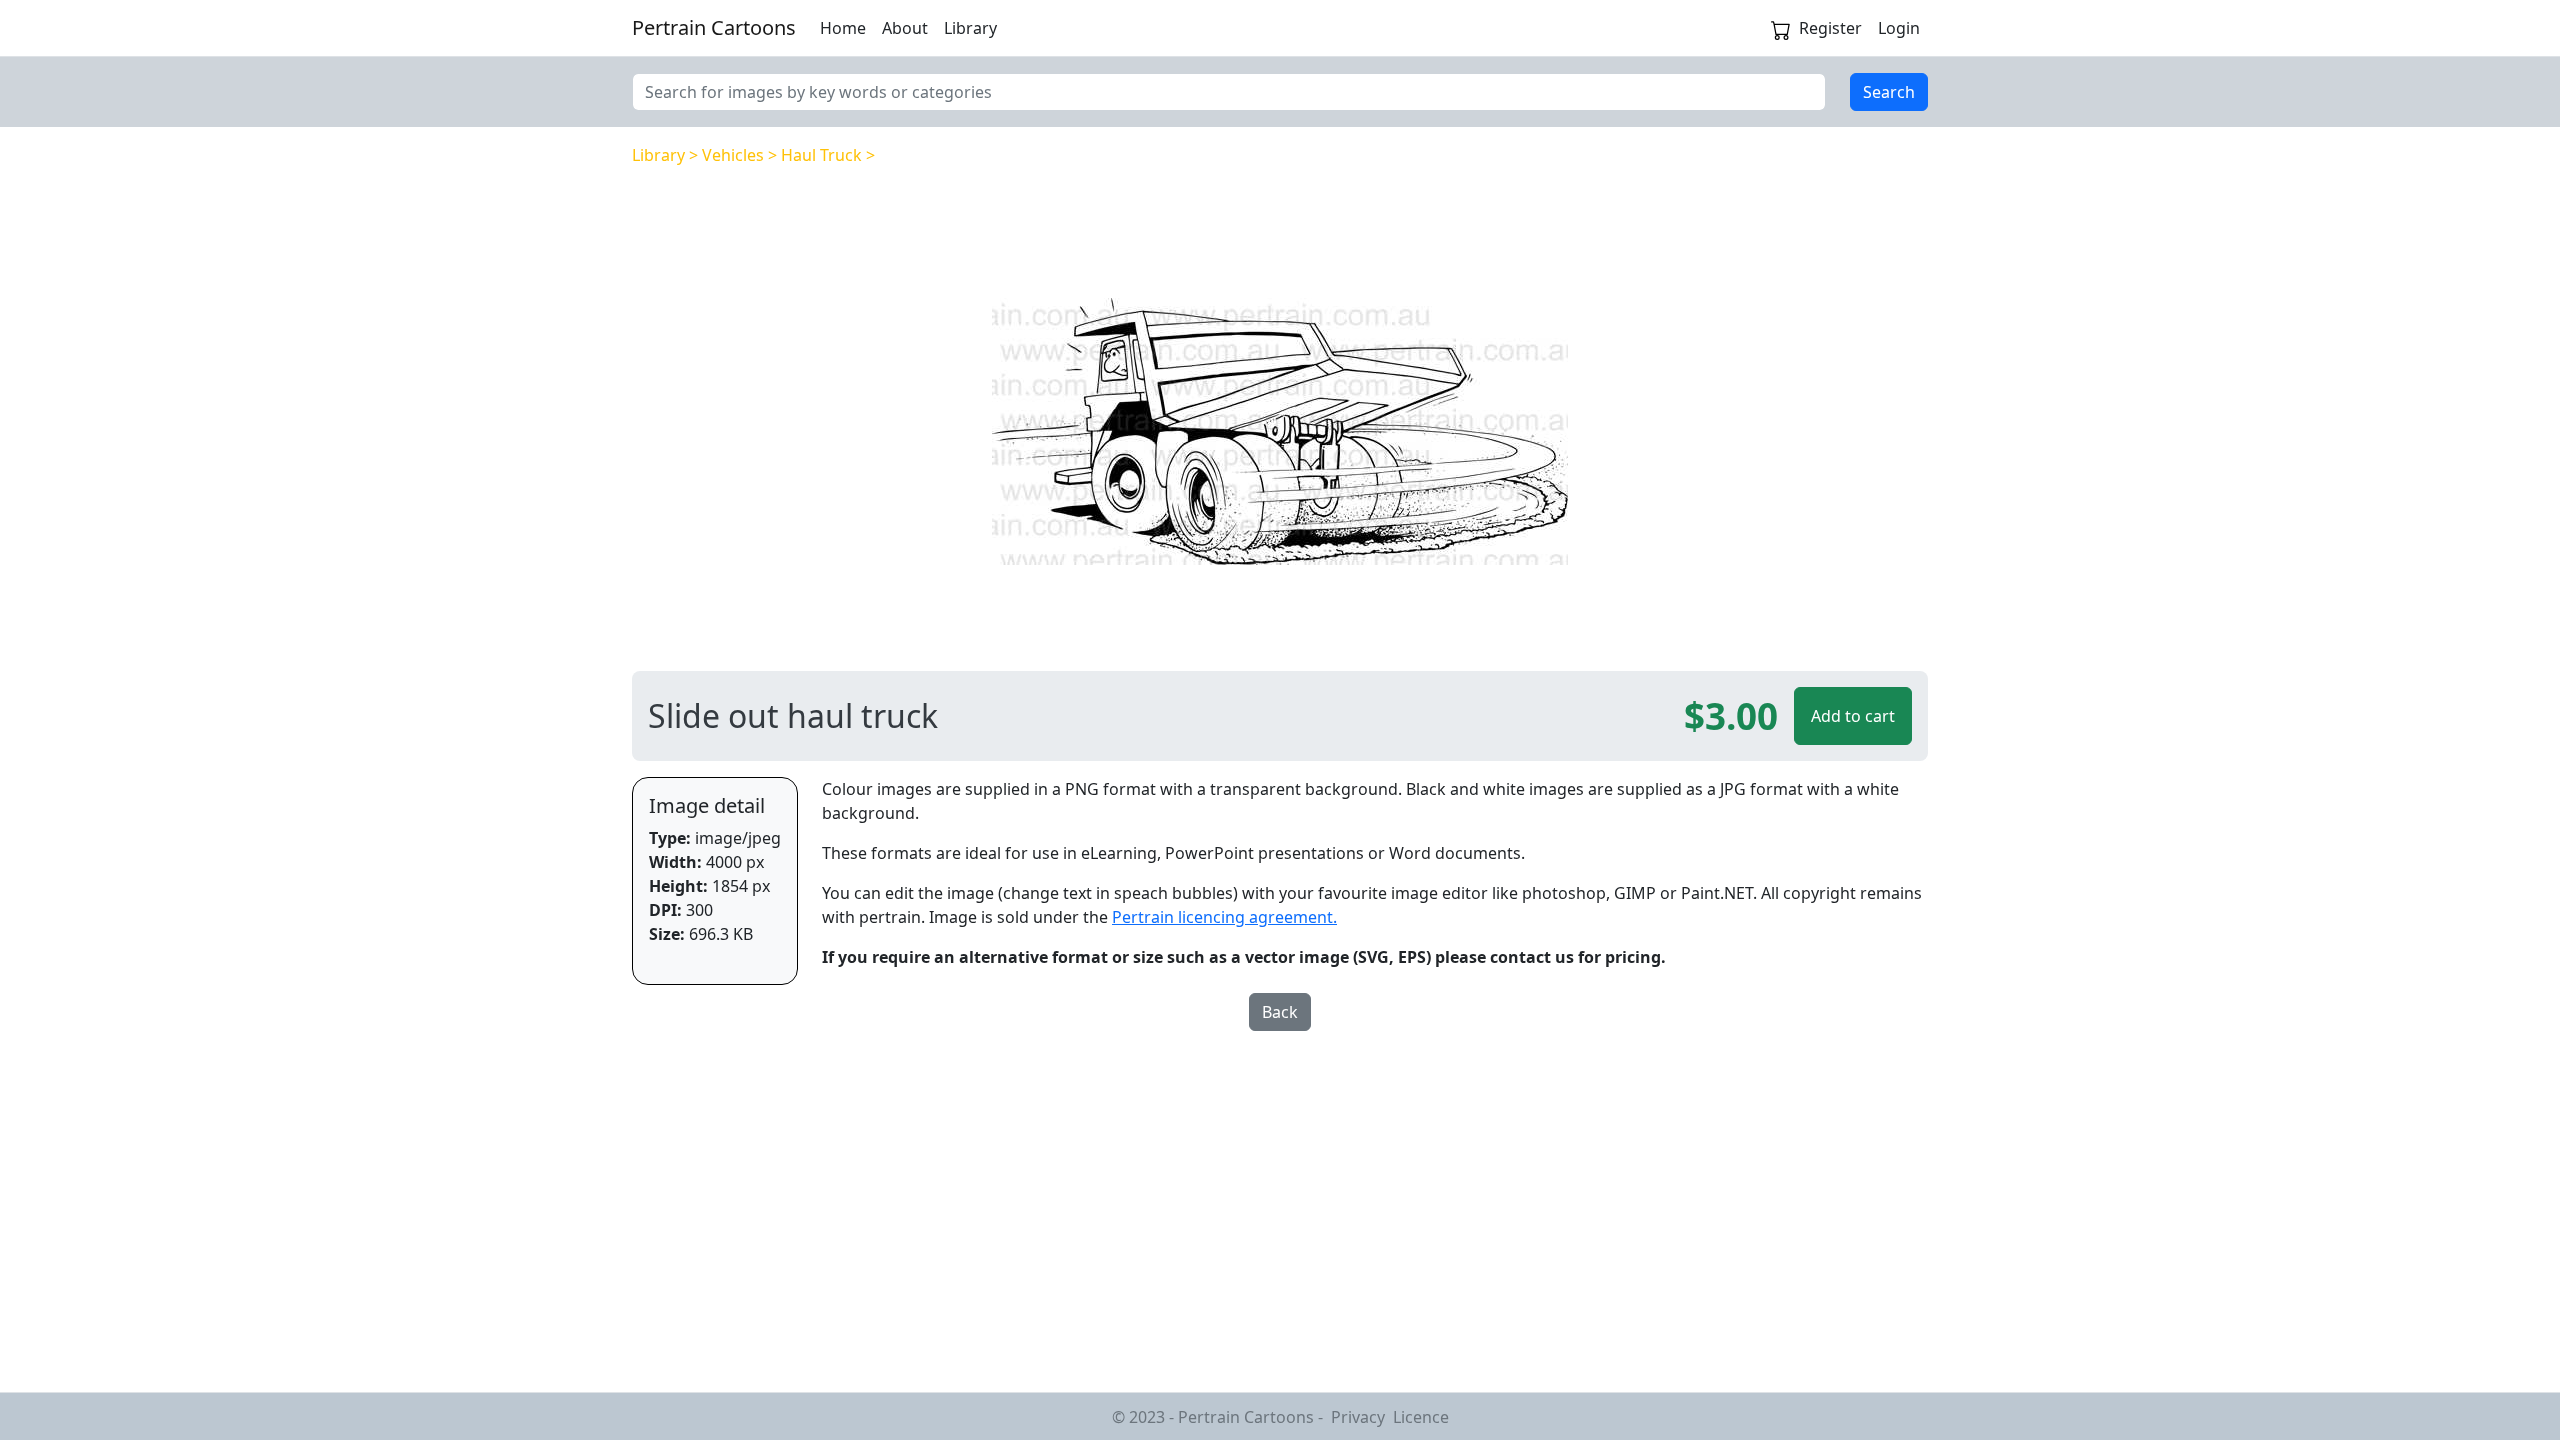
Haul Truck (821, 155)
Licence (1421, 1417)
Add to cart (1853, 716)
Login (1899, 28)
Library (970, 28)
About (905, 28)
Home (843, 28)
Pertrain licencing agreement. (1224, 917)
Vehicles (733, 155)
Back (1280, 1012)
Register (1830, 28)
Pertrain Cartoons (714, 27)
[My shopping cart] (1781, 28)
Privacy (1358, 1417)
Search (1889, 92)
